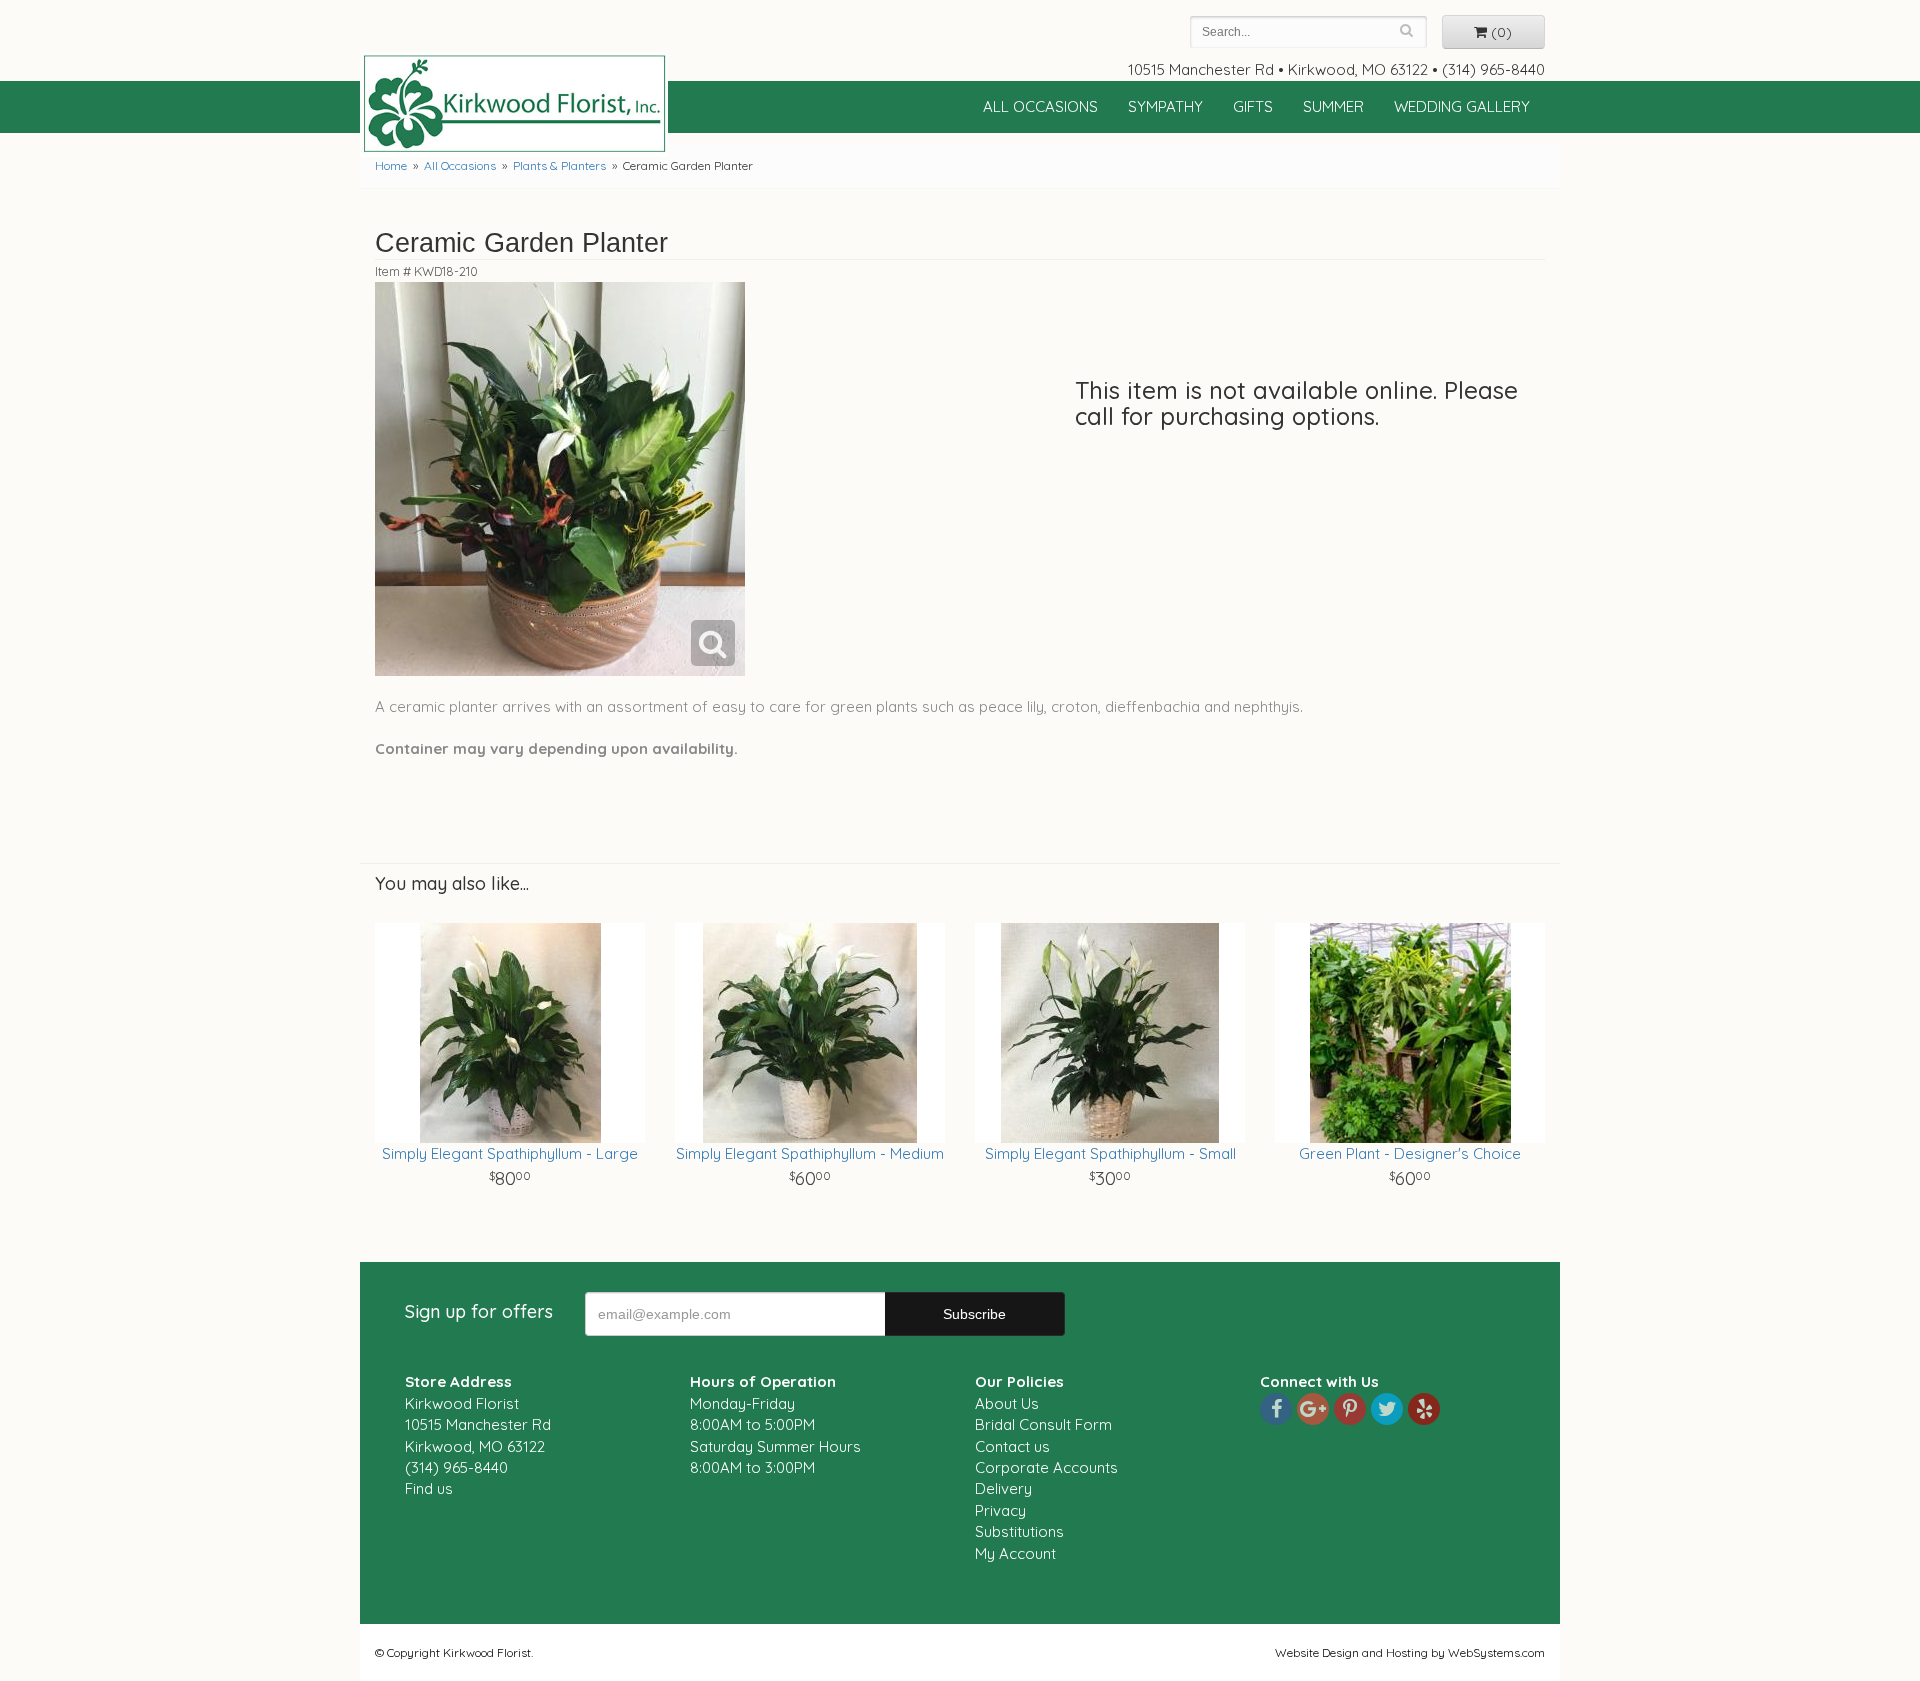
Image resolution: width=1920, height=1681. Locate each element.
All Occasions (1040, 106)
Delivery (1003, 1488)
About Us (1007, 1403)
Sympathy (1165, 106)
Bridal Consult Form (1043, 1424)
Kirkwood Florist (514, 104)
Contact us (1012, 1446)
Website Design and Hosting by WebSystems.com (1410, 1652)
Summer (1333, 106)
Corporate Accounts (1046, 1467)
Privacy (1000, 1510)
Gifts (1253, 106)
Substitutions (1019, 1531)
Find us (429, 1488)
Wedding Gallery (1462, 106)
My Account (1015, 1553)
